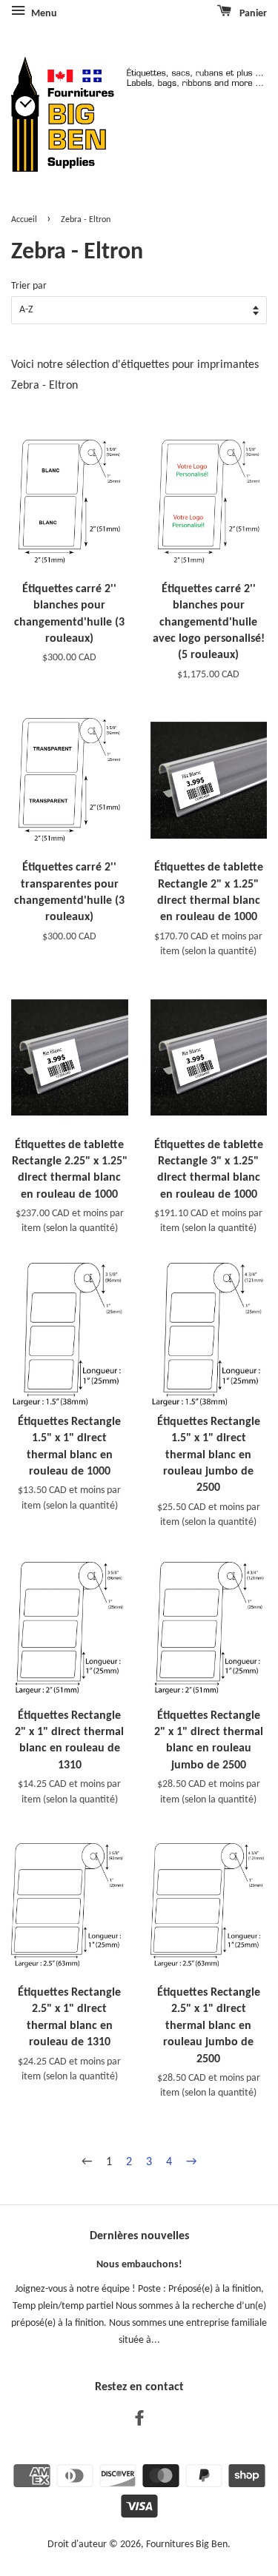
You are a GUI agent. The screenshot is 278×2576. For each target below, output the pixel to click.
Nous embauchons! (139, 2265)
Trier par (29, 286)
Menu (43, 14)
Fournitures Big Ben (187, 2545)
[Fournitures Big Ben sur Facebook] (139, 2422)
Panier (252, 14)
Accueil (24, 220)
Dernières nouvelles (139, 2236)
